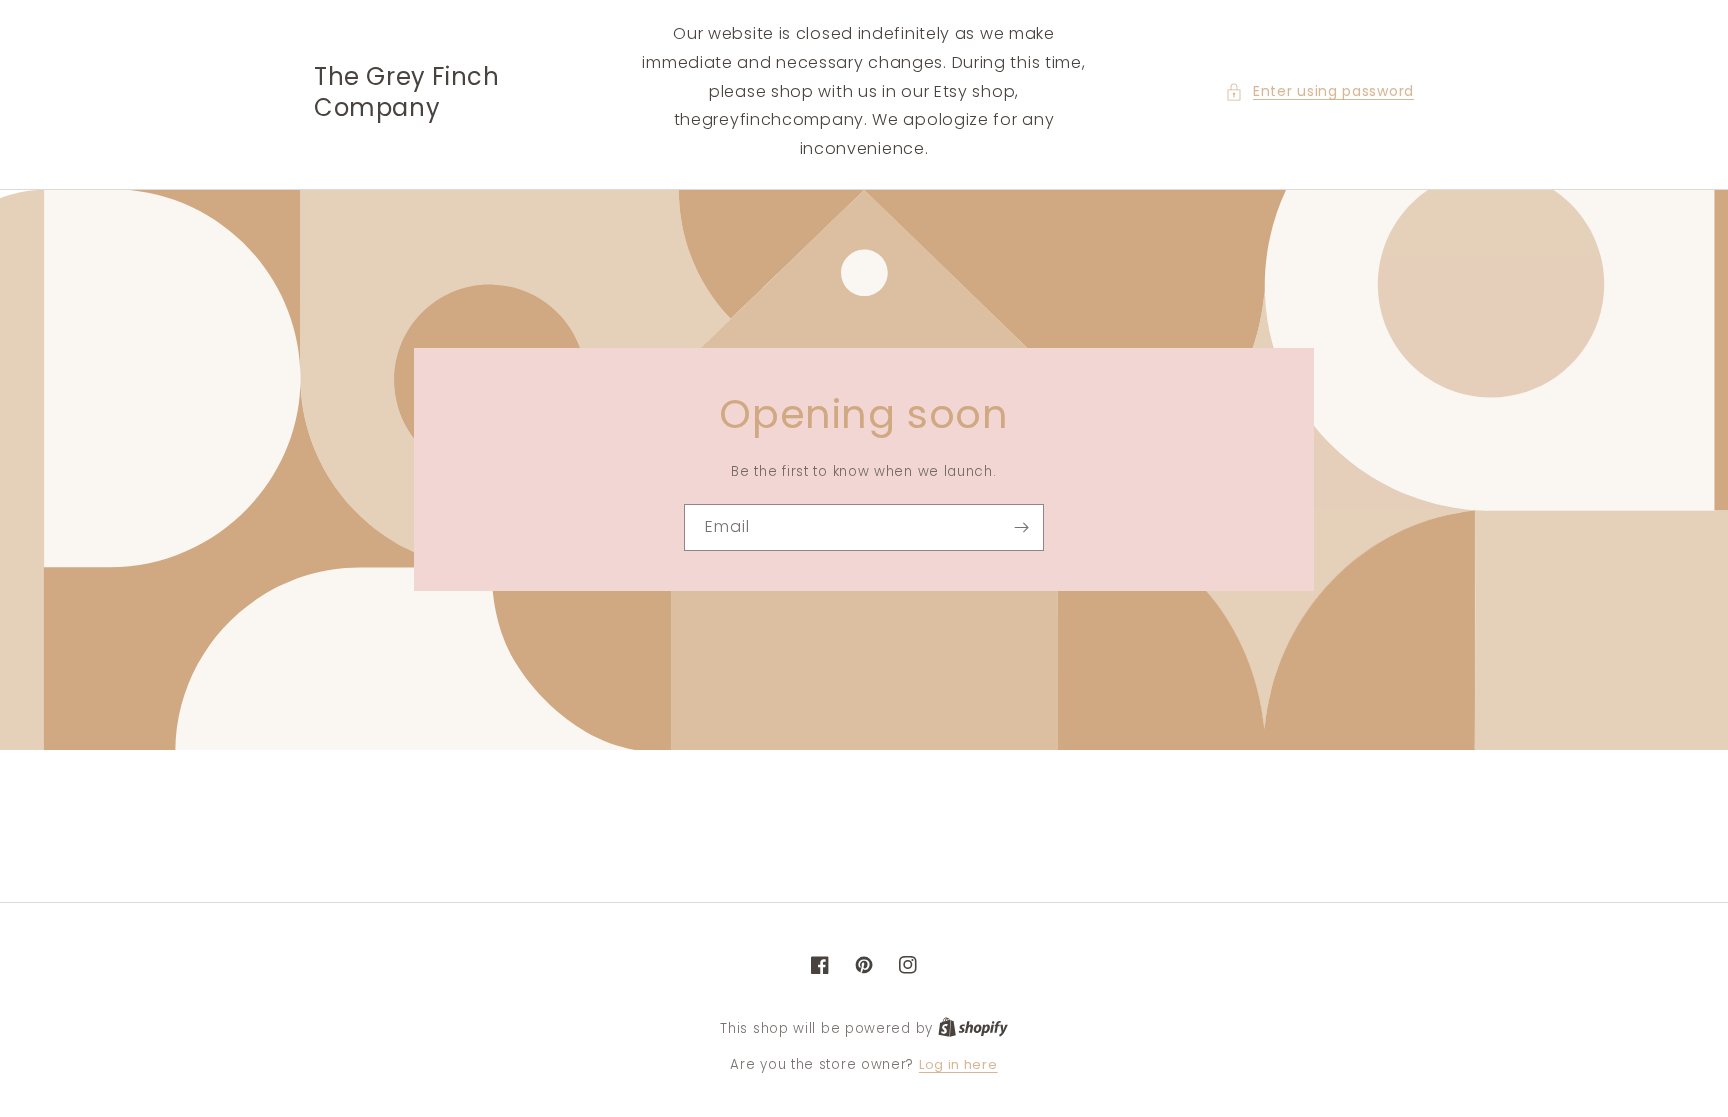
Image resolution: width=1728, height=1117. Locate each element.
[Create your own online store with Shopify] (973, 1028)
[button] (1319, 91)
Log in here (958, 1064)
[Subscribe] (1021, 527)
